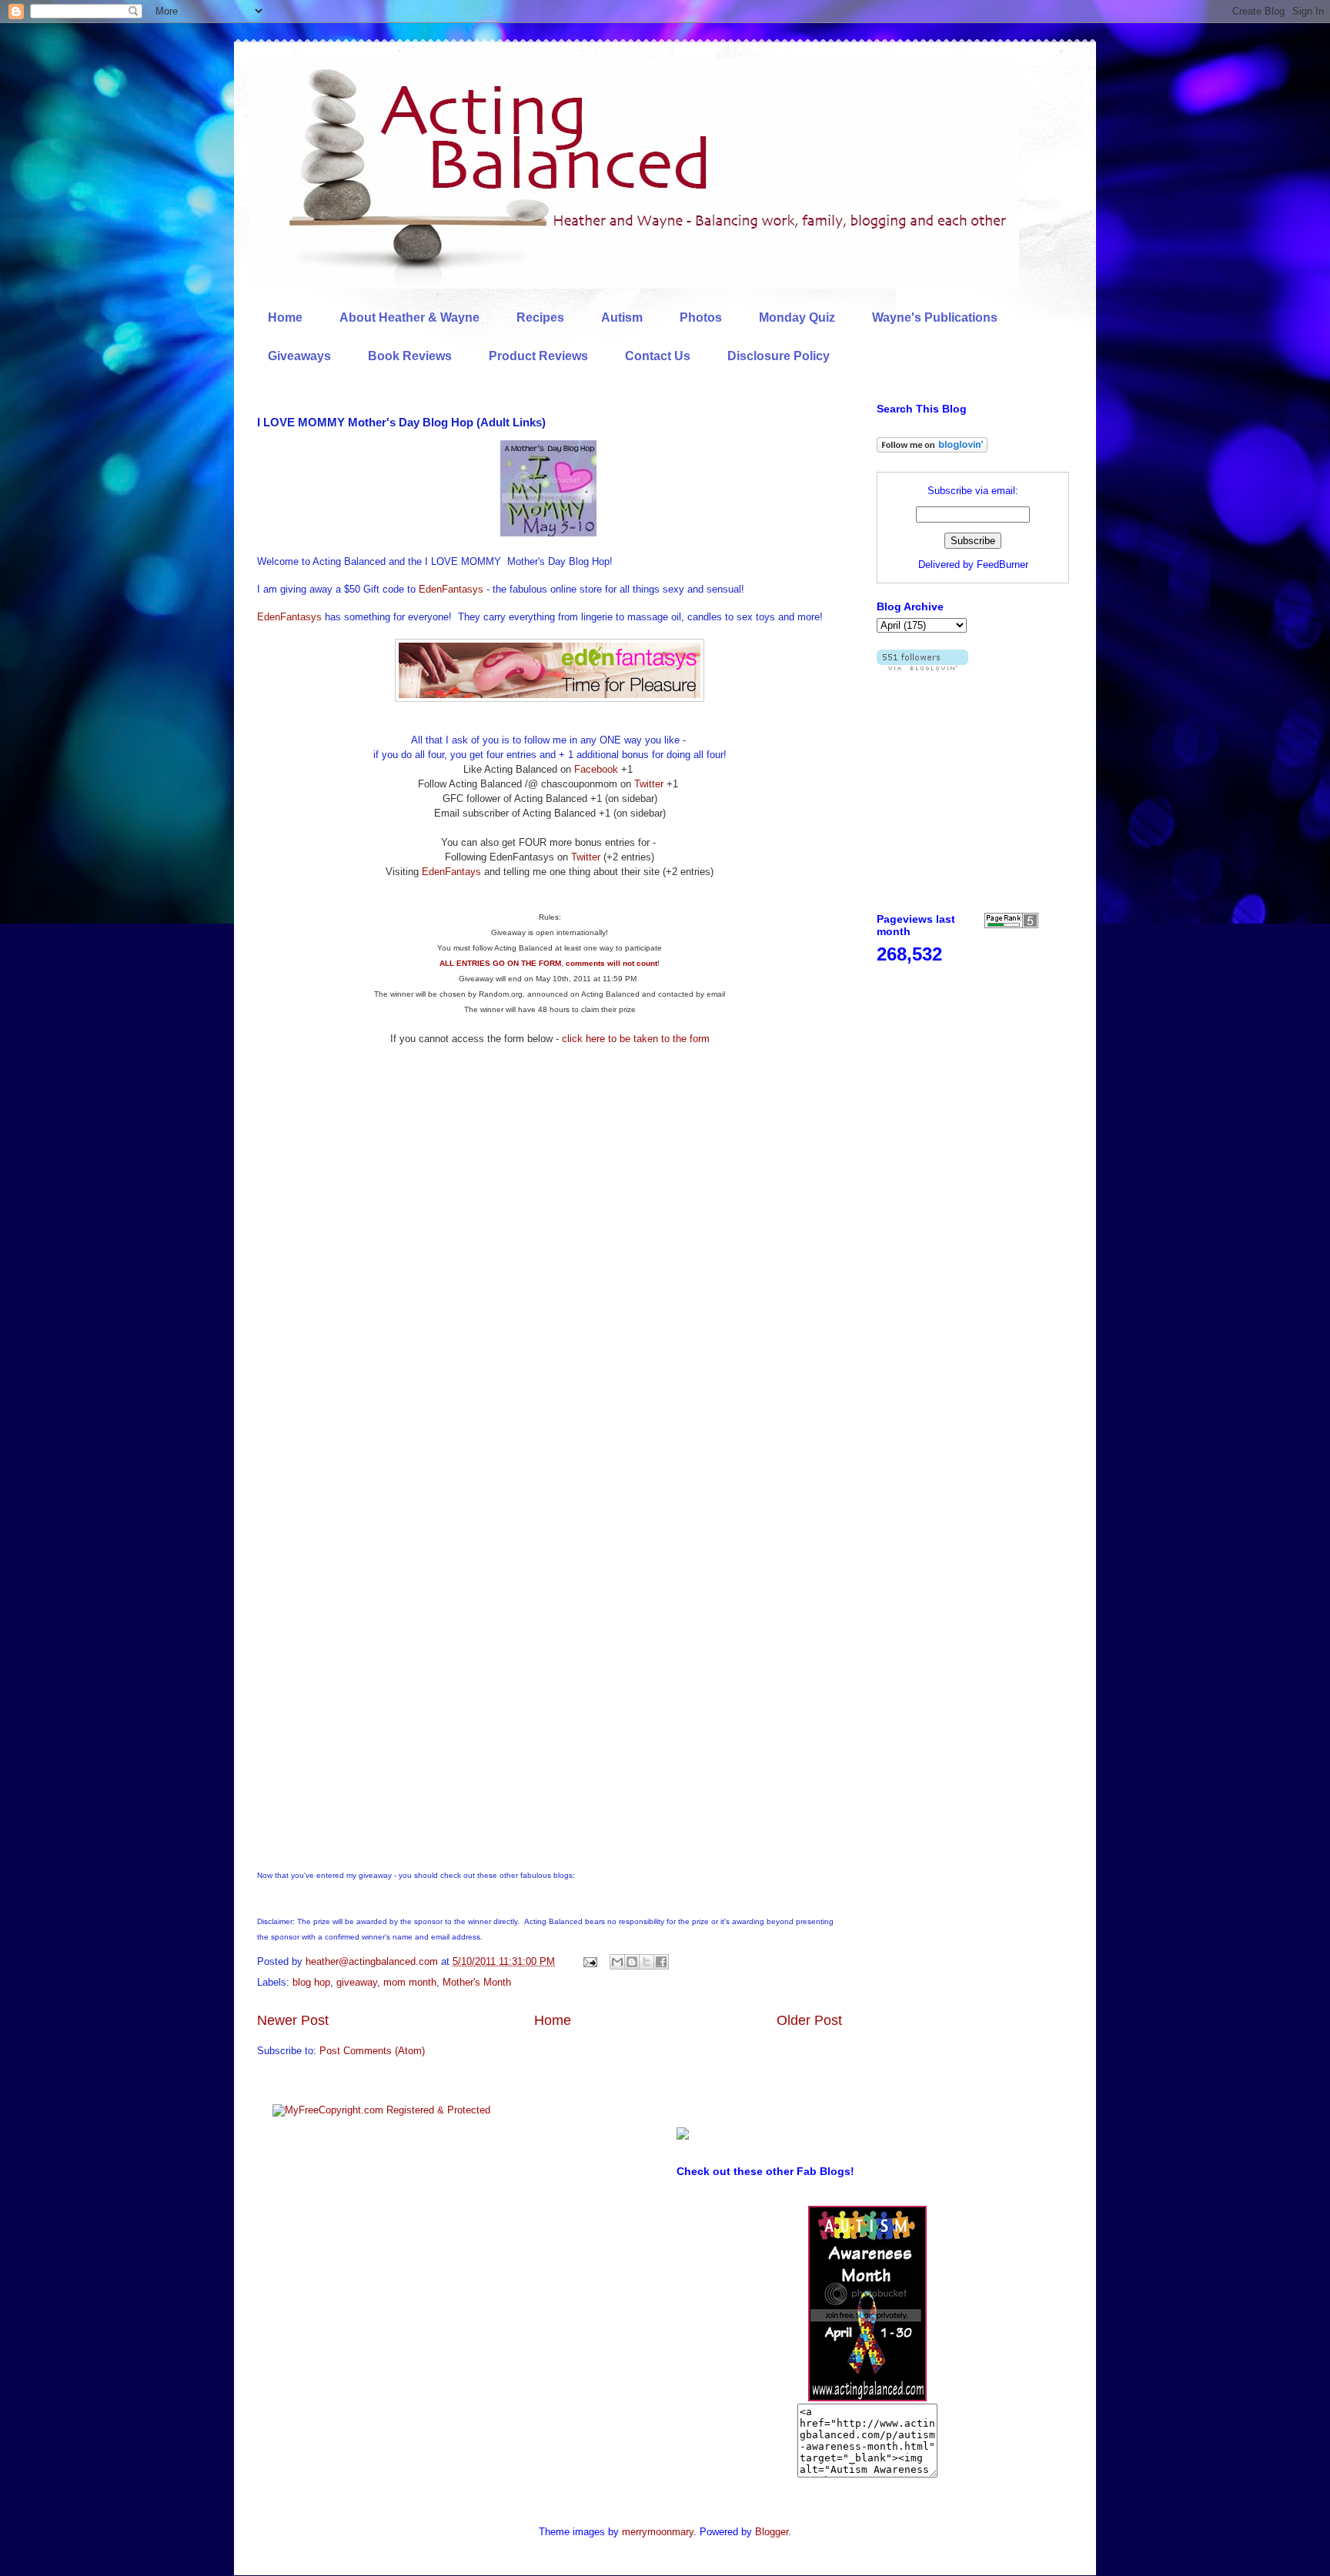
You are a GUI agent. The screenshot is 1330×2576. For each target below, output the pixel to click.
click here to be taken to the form (636, 1039)
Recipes (540, 317)
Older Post (809, 2020)
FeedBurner (1003, 565)
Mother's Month (477, 1982)
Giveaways (299, 356)
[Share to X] (647, 1962)
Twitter (649, 784)
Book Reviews (410, 356)
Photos (701, 317)
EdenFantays (451, 872)
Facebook (596, 769)
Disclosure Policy (779, 356)
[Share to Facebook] (661, 1962)
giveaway (357, 1982)
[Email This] (617, 1962)
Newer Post (293, 2020)
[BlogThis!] (632, 1962)
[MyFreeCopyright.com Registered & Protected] (381, 2110)
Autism (622, 317)
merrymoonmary (658, 2532)
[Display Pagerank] (1011, 925)
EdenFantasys (451, 589)
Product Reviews (538, 356)
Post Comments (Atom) (372, 2051)
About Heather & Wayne (409, 317)
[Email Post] (589, 1961)
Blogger (772, 2532)
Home (285, 317)
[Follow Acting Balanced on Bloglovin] (932, 449)
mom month (410, 1982)
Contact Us (658, 356)
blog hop (311, 1982)
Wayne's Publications (935, 317)
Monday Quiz (797, 317)
